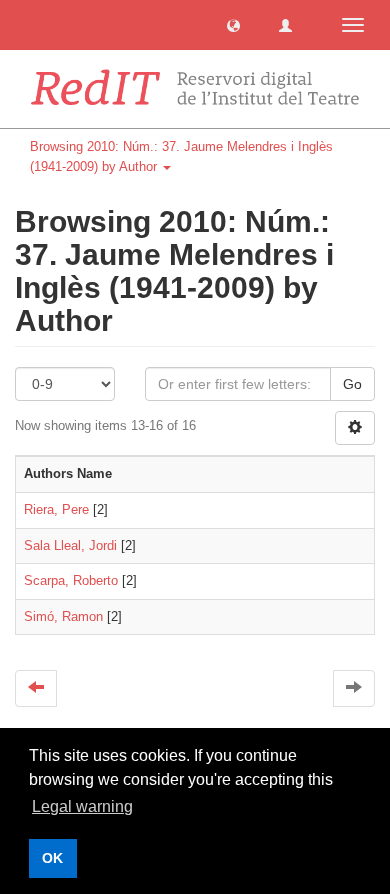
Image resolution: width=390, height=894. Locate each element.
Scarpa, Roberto (71, 580)
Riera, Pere (56, 509)
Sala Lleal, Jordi (70, 545)
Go (352, 384)
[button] (233, 24)
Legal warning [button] (82, 806)
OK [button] (52, 858)
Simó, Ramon (63, 616)
